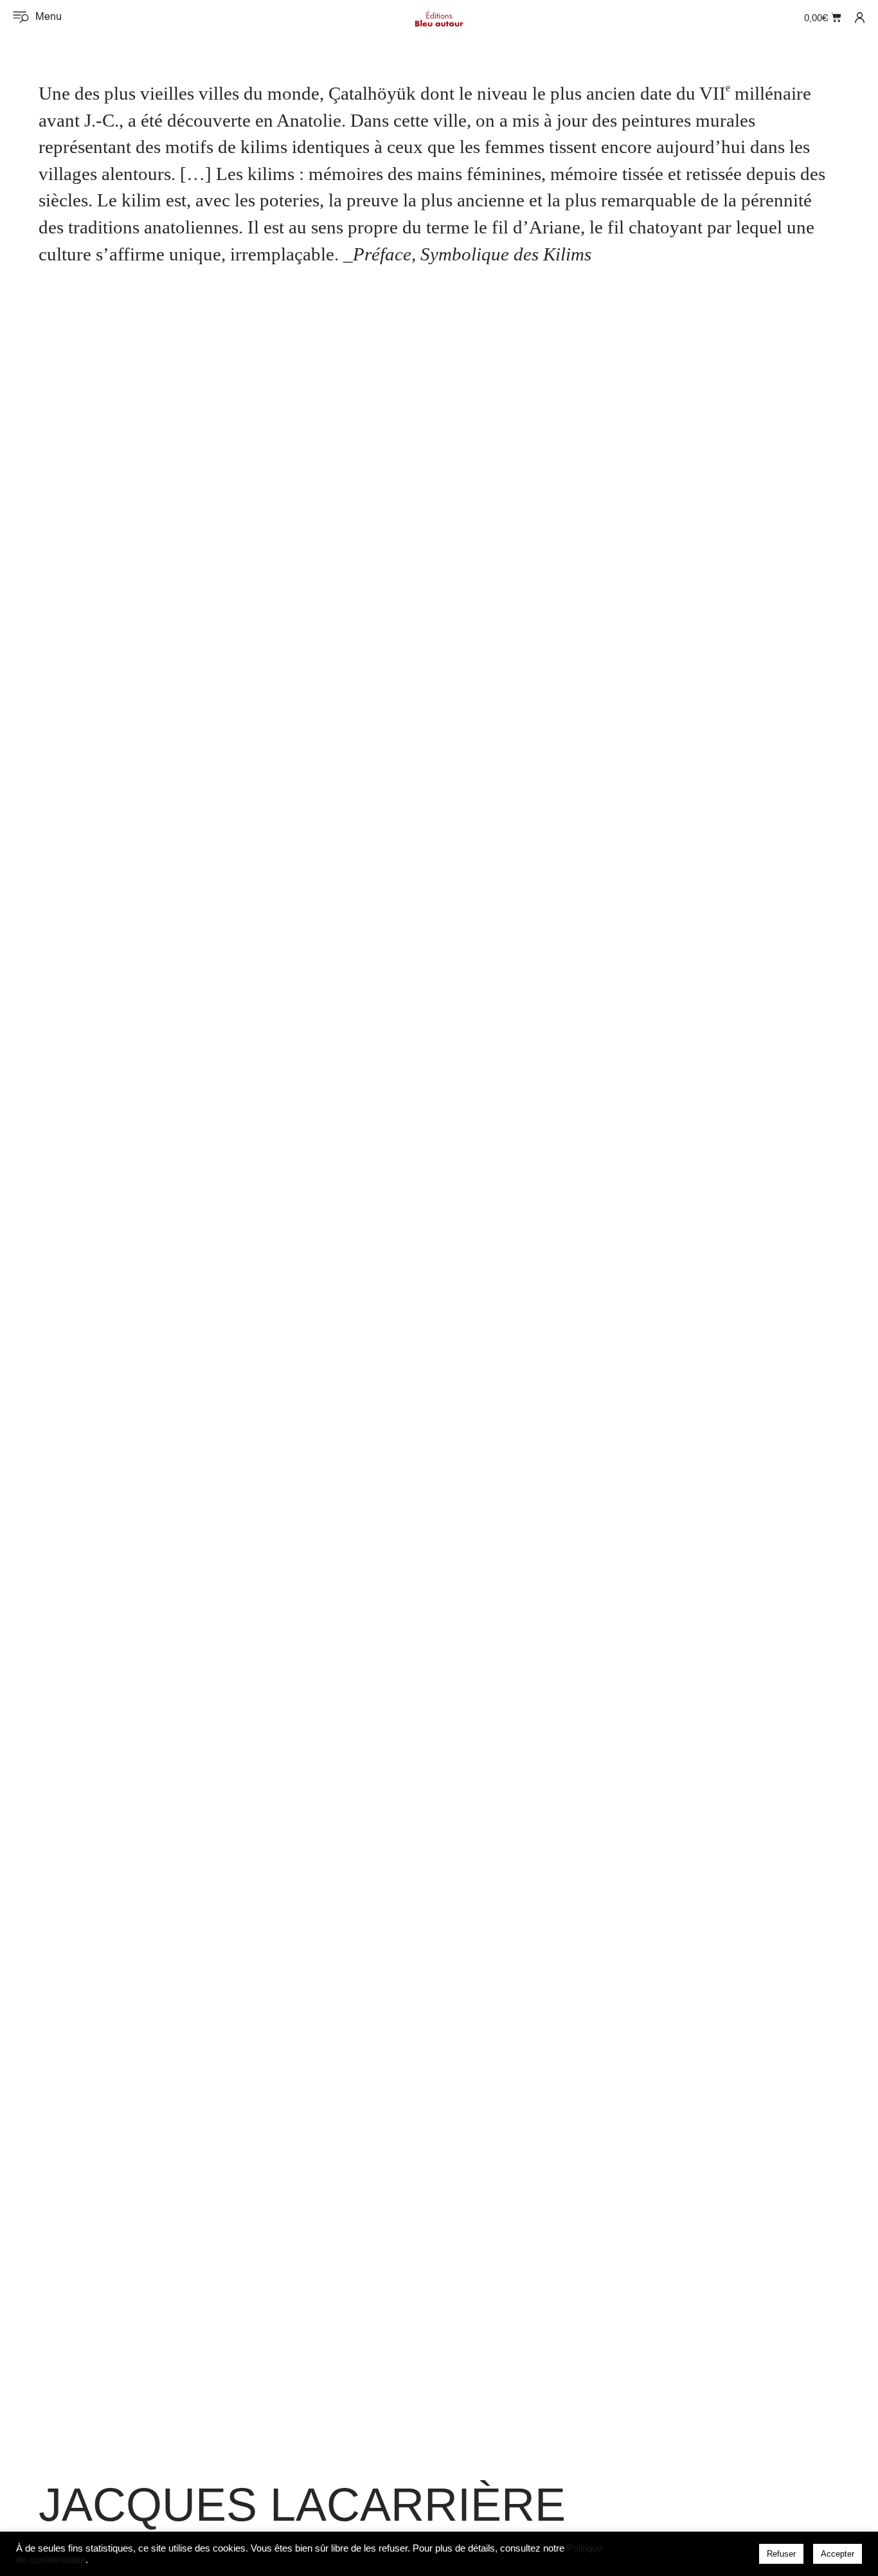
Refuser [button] (781, 2554)
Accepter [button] (838, 2554)
